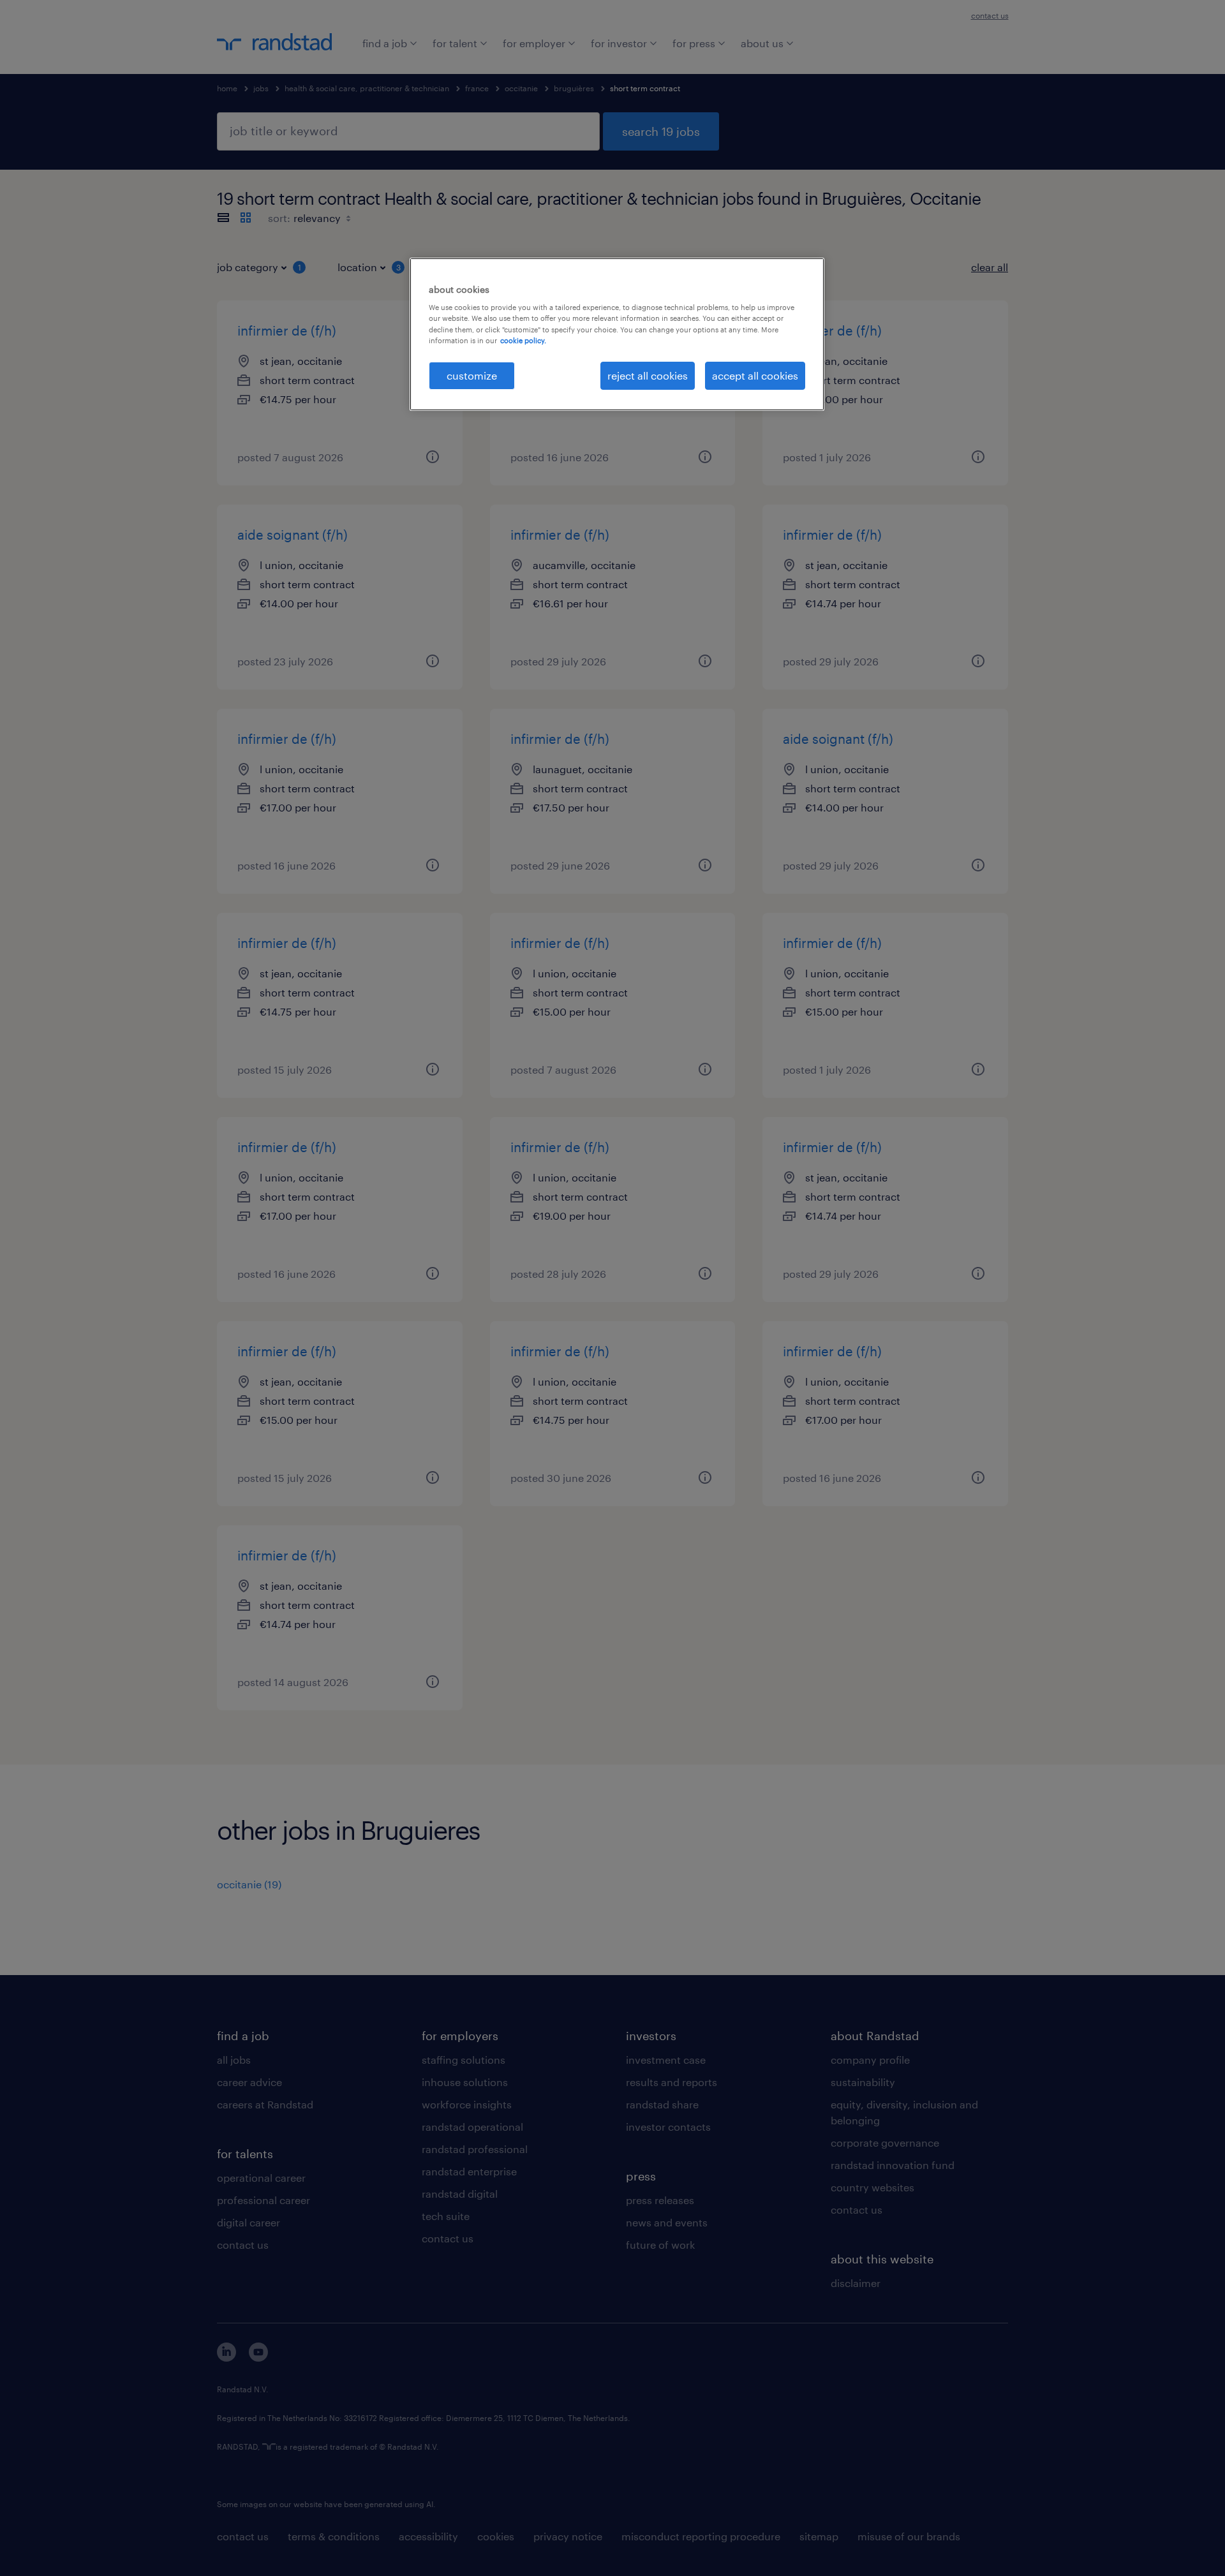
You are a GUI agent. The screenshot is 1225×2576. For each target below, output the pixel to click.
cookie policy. (523, 340)
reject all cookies (648, 375)
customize (472, 375)
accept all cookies (755, 375)
